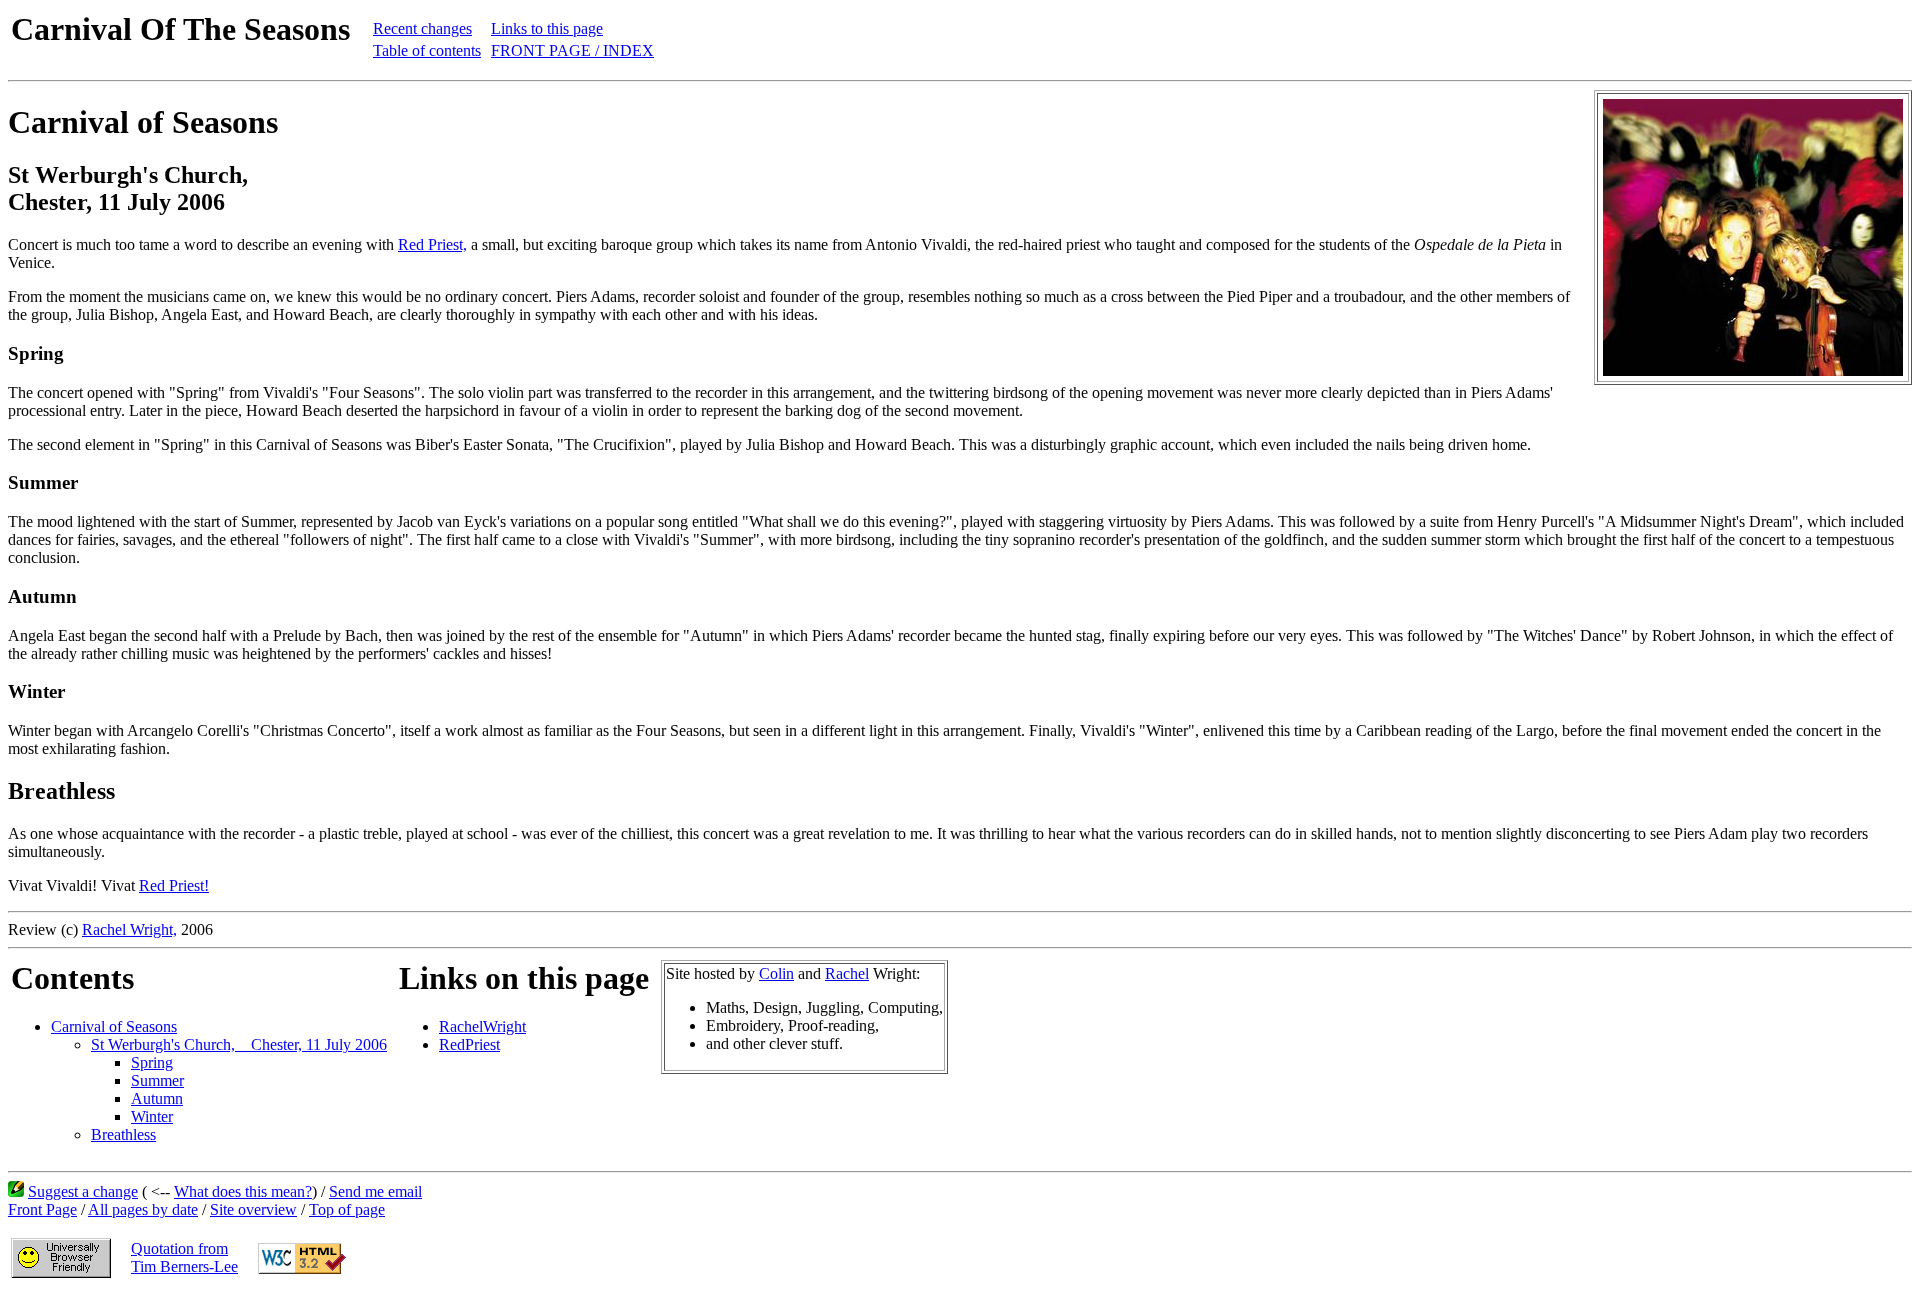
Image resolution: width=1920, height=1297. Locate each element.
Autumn (157, 1098)
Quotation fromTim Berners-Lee (184, 1257)
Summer (157, 1080)
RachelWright (482, 1026)
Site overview (253, 1209)
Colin (776, 973)
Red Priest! (174, 885)
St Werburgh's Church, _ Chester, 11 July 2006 (239, 1044)
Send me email (375, 1191)
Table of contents (427, 50)
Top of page (347, 1209)
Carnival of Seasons (114, 1026)
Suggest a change (83, 1191)
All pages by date (143, 1209)
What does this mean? (243, 1191)
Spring (152, 1062)
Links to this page (547, 28)
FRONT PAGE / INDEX (572, 50)
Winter (152, 1116)
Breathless (123, 1134)
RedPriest (469, 1044)
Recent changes (422, 28)
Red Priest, (432, 244)
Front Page (42, 1209)
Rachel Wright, (129, 929)
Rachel (847, 973)
